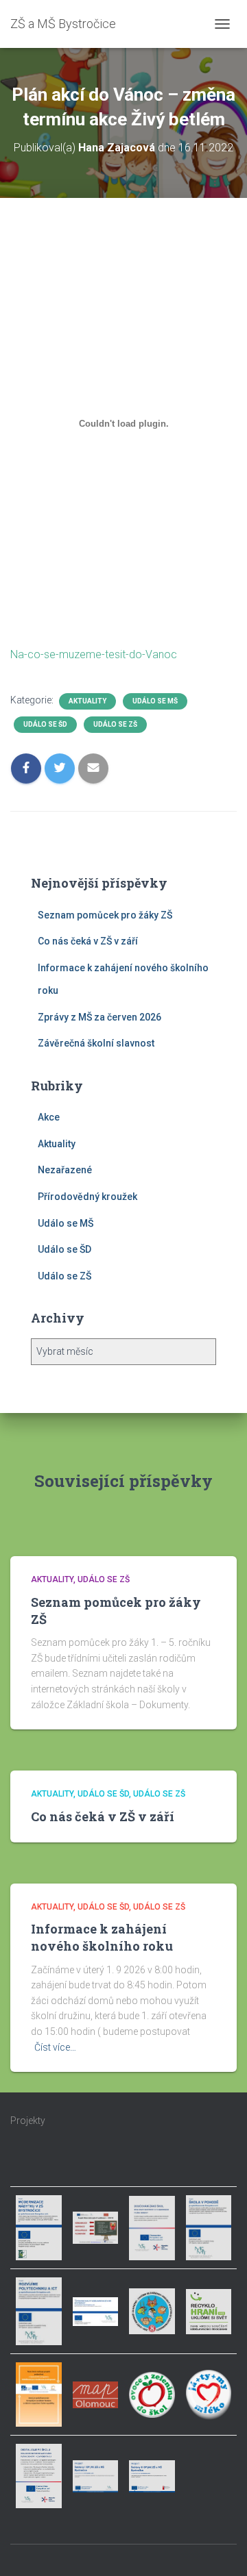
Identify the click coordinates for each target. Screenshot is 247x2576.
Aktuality (87, 701)
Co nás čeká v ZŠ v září (88, 941)
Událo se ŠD (45, 724)
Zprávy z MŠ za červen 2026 (99, 1017)
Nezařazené (65, 1170)
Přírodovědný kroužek (87, 1197)
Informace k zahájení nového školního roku (102, 1937)
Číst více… (55, 2047)
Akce (49, 1117)
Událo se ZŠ (115, 724)
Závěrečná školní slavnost (96, 1043)
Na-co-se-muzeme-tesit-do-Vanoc (94, 654)
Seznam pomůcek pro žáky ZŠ (105, 915)
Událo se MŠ (155, 701)
